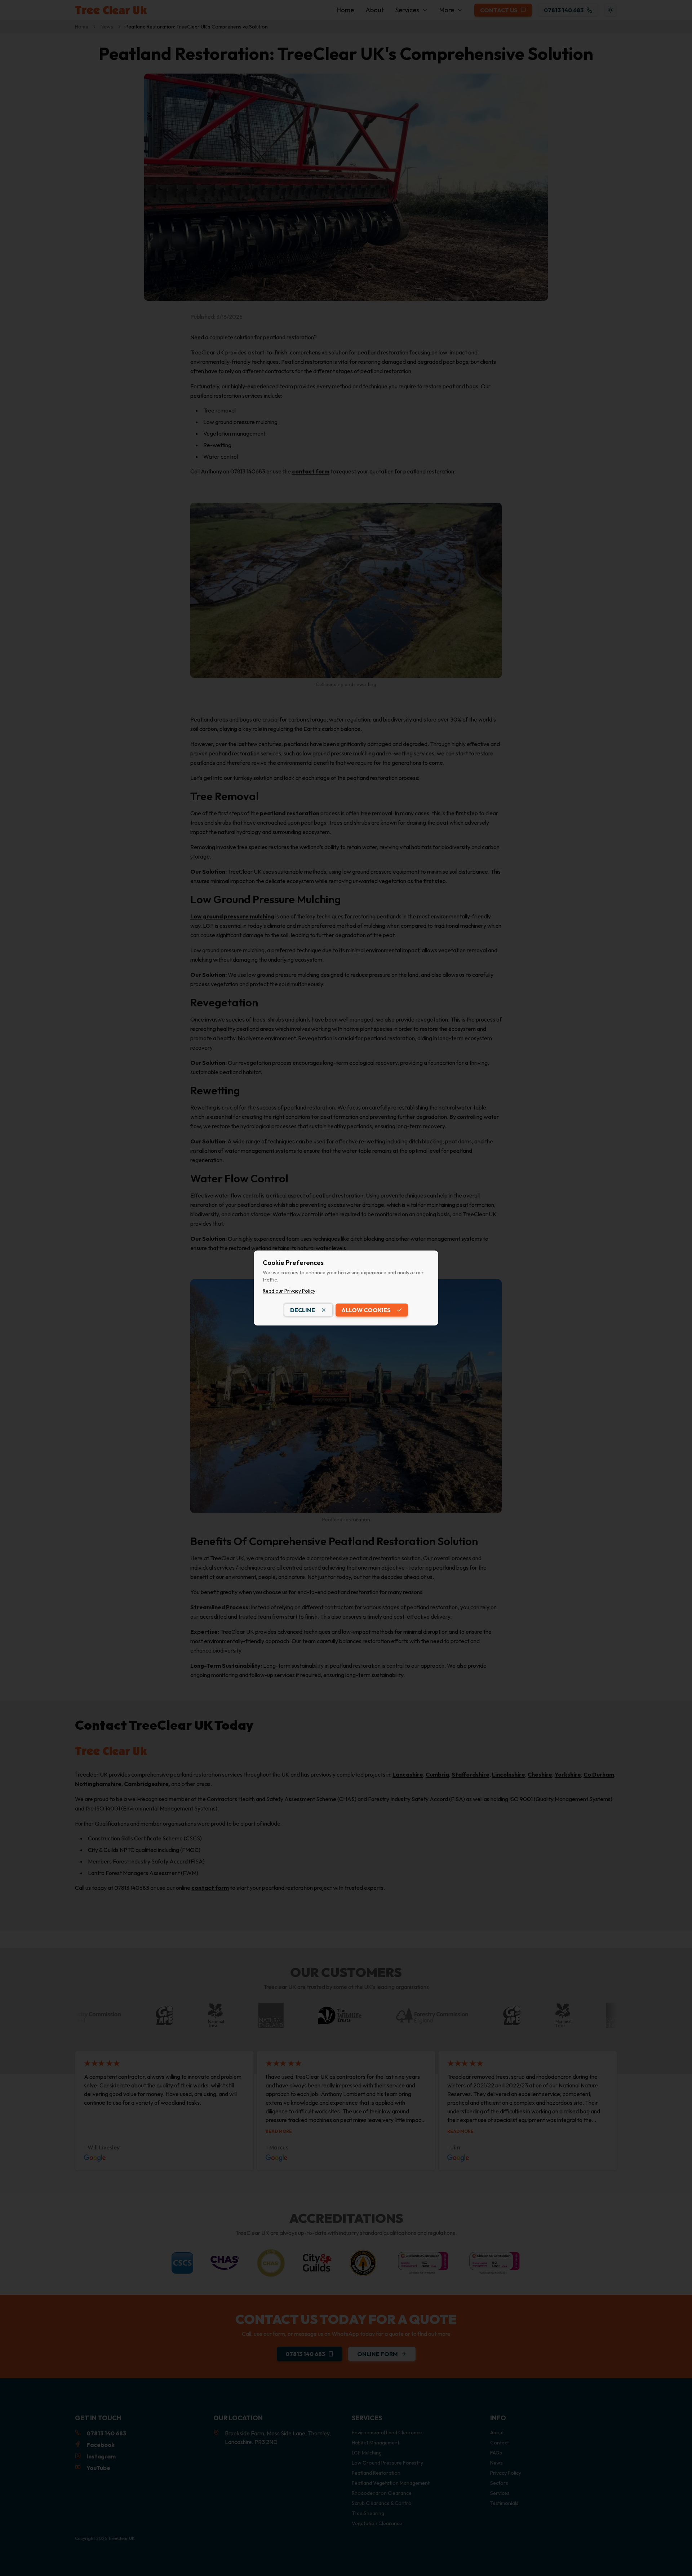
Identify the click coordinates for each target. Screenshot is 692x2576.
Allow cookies (366, 1310)
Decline (303, 1310)
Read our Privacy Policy (289, 1291)
